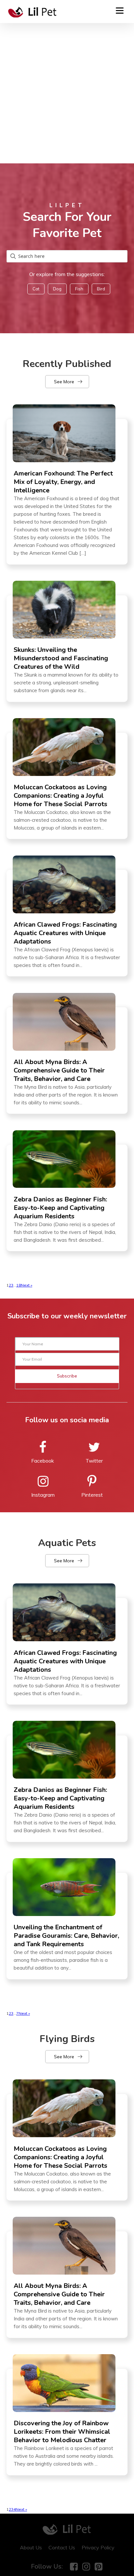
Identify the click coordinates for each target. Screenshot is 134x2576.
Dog (57, 289)
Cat (36, 289)
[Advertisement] (67, 93)
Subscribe (67, 1376)
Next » (27, 1285)
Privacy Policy (98, 2547)
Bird (101, 289)
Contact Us (62, 2547)
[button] (67, 382)
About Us (31, 2547)
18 (19, 1285)
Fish (79, 289)
